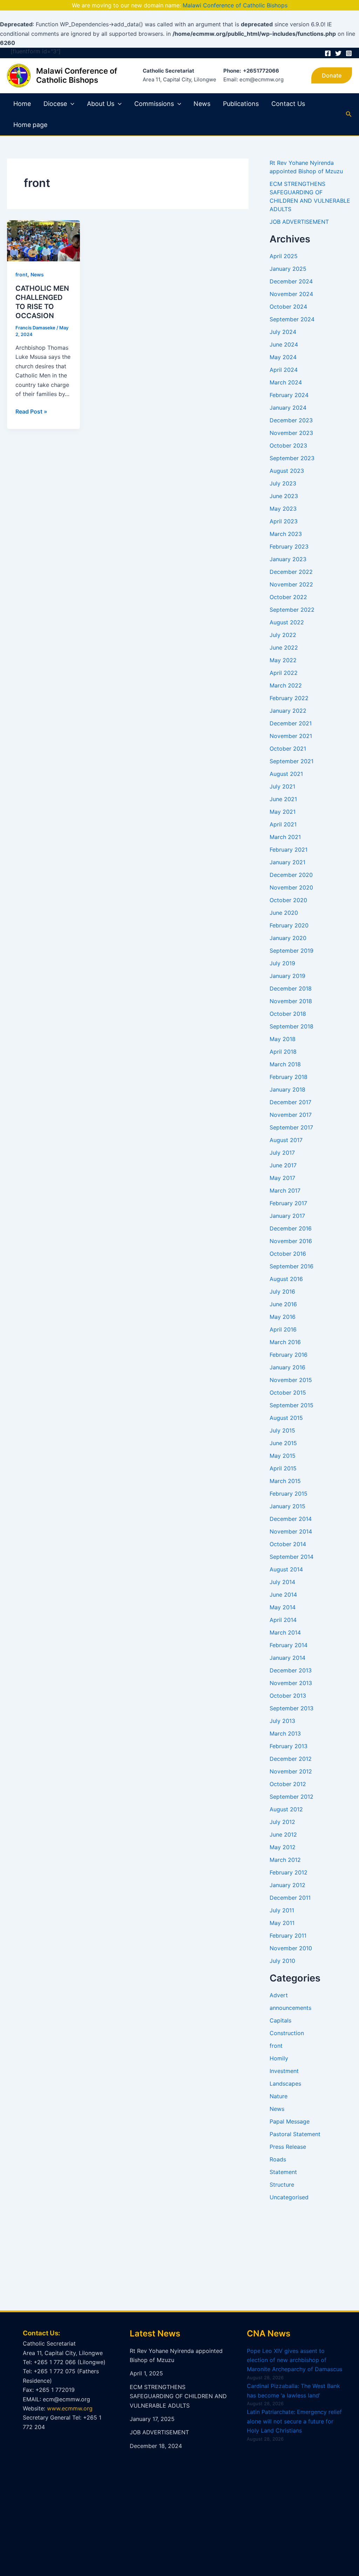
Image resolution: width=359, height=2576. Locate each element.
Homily (279, 2058)
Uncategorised (289, 2197)
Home (22, 104)
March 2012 (285, 1860)
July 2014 (282, 1582)
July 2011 (282, 1910)
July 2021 (282, 786)
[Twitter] (338, 53)
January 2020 (288, 938)
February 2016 (289, 1355)
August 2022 (287, 622)
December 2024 (291, 281)
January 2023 (288, 559)
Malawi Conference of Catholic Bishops (235, 5)
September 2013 (292, 1708)
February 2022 (289, 698)
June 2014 (283, 1595)
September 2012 (292, 1797)
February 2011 (288, 1936)
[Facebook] (328, 53)
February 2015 (289, 1494)
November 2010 (291, 1948)
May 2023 (283, 509)
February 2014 (289, 1645)
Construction (287, 2033)
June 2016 (283, 1304)
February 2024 (289, 395)
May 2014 (283, 1607)
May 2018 (283, 1039)
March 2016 (285, 1342)
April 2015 (283, 1468)
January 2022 (288, 711)
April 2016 (283, 1329)
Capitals (280, 2020)
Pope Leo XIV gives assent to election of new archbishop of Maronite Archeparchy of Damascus (294, 2360)
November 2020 (291, 887)
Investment (284, 2071)
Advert (279, 1995)
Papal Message (290, 2121)
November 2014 (291, 1531)
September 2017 (291, 1127)
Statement (283, 2172)
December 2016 (291, 1228)
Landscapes (285, 2084)
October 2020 (288, 900)
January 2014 (287, 1658)
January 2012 (287, 1885)
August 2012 (286, 1809)
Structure (282, 2185)
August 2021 (286, 774)
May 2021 (283, 812)
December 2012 (291, 1759)
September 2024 (292, 319)
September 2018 (292, 1026)
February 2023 (289, 546)
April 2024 (284, 370)
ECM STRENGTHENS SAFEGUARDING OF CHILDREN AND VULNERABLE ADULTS (178, 2396)
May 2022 (283, 660)
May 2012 (283, 1847)
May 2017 (282, 1178)
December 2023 (291, 420)
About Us (101, 104)
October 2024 (288, 307)
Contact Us (288, 104)
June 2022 (284, 648)
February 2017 (288, 1203)
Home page (30, 125)
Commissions (154, 104)
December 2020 (291, 875)
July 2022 (283, 635)
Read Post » (31, 411)
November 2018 (291, 1001)
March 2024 (286, 382)
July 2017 (282, 1153)
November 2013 (291, 1683)
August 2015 (286, 1418)
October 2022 (288, 597)
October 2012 (288, 1784)
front (21, 274)
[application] (71, 104)
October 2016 (288, 1254)
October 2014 (288, 1544)
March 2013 (285, 1733)
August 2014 (286, 1569)
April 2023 (284, 521)
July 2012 (282, 1822)
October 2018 (288, 1014)
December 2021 (291, 723)
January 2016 (287, 1367)
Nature (279, 2096)
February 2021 (289, 850)
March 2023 (286, 534)
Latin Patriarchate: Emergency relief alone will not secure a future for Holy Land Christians (294, 2421)
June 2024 (284, 344)
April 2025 (284, 256)
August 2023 (287, 471)
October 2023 (288, 445)
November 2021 (291, 736)
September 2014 (292, 1557)
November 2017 (291, 1115)
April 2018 (283, 1052)
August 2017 (286, 1140)
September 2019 (292, 951)
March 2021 (285, 837)
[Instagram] (349, 53)
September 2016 (292, 1266)
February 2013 (289, 1746)
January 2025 (288, 269)
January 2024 (288, 408)
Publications (241, 104)
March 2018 (285, 1064)
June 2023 (284, 496)
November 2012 (291, 1771)
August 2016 (286, 1279)
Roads (278, 2159)
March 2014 (285, 1632)
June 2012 (283, 1834)
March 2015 (285, 1481)
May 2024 (283, 357)
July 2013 (282, 1721)
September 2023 (292, 458)
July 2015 (282, 1430)
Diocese (55, 104)
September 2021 (292, 761)
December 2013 (291, 1670)
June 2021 (283, 799)
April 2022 (284, 673)
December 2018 (291, 988)
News (202, 104)
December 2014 (291, 1519)
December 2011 (290, 1898)
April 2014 (283, 1620)
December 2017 (290, 1102)
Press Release (288, 2147)
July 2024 (283, 332)
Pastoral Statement (295, 2134)
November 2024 (291, 294)
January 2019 (287, 976)
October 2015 (288, 1393)
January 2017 (287, 1216)
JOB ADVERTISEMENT (299, 222)
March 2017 (285, 1190)
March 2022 (286, 685)
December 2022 (291, 572)
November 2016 (291, 1241)
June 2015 (283, 1443)
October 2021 (288, 749)
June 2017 (283, 1165)
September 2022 (292, 610)
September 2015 (292, 1405)
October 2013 (288, 1696)
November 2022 (291, 584)
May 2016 (283, 1317)
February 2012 (289, 1872)
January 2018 (287, 1089)
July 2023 (283, 483)
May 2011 (282, 1923)
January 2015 (287, 1506)
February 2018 (289, 1077)
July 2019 (282, 963)
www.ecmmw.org (70, 2408)
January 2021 (287, 862)
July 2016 (282, 1292)
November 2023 (291, 433)
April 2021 (283, 824)
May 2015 (283, 1456)
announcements (290, 2008)
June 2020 (284, 913)
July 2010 (282, 1961)
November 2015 (291, 1380)
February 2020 (289, 925)
